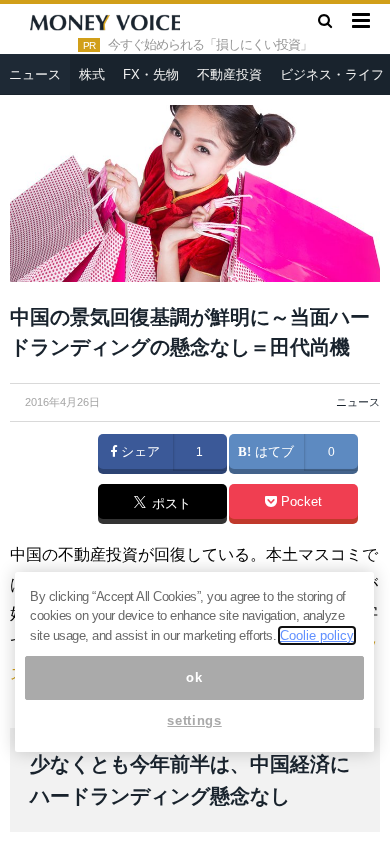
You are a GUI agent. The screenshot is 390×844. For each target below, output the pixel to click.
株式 (92, 74)
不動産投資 (229, 74)
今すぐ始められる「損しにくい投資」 (210, 45)
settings (194, 720)
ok (194, 677)
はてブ (272, 452)
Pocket (299, 502)
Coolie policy (317, 635)
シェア (138, 452)
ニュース (35, 74)
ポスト (169, 505)
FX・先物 (151, 74)
